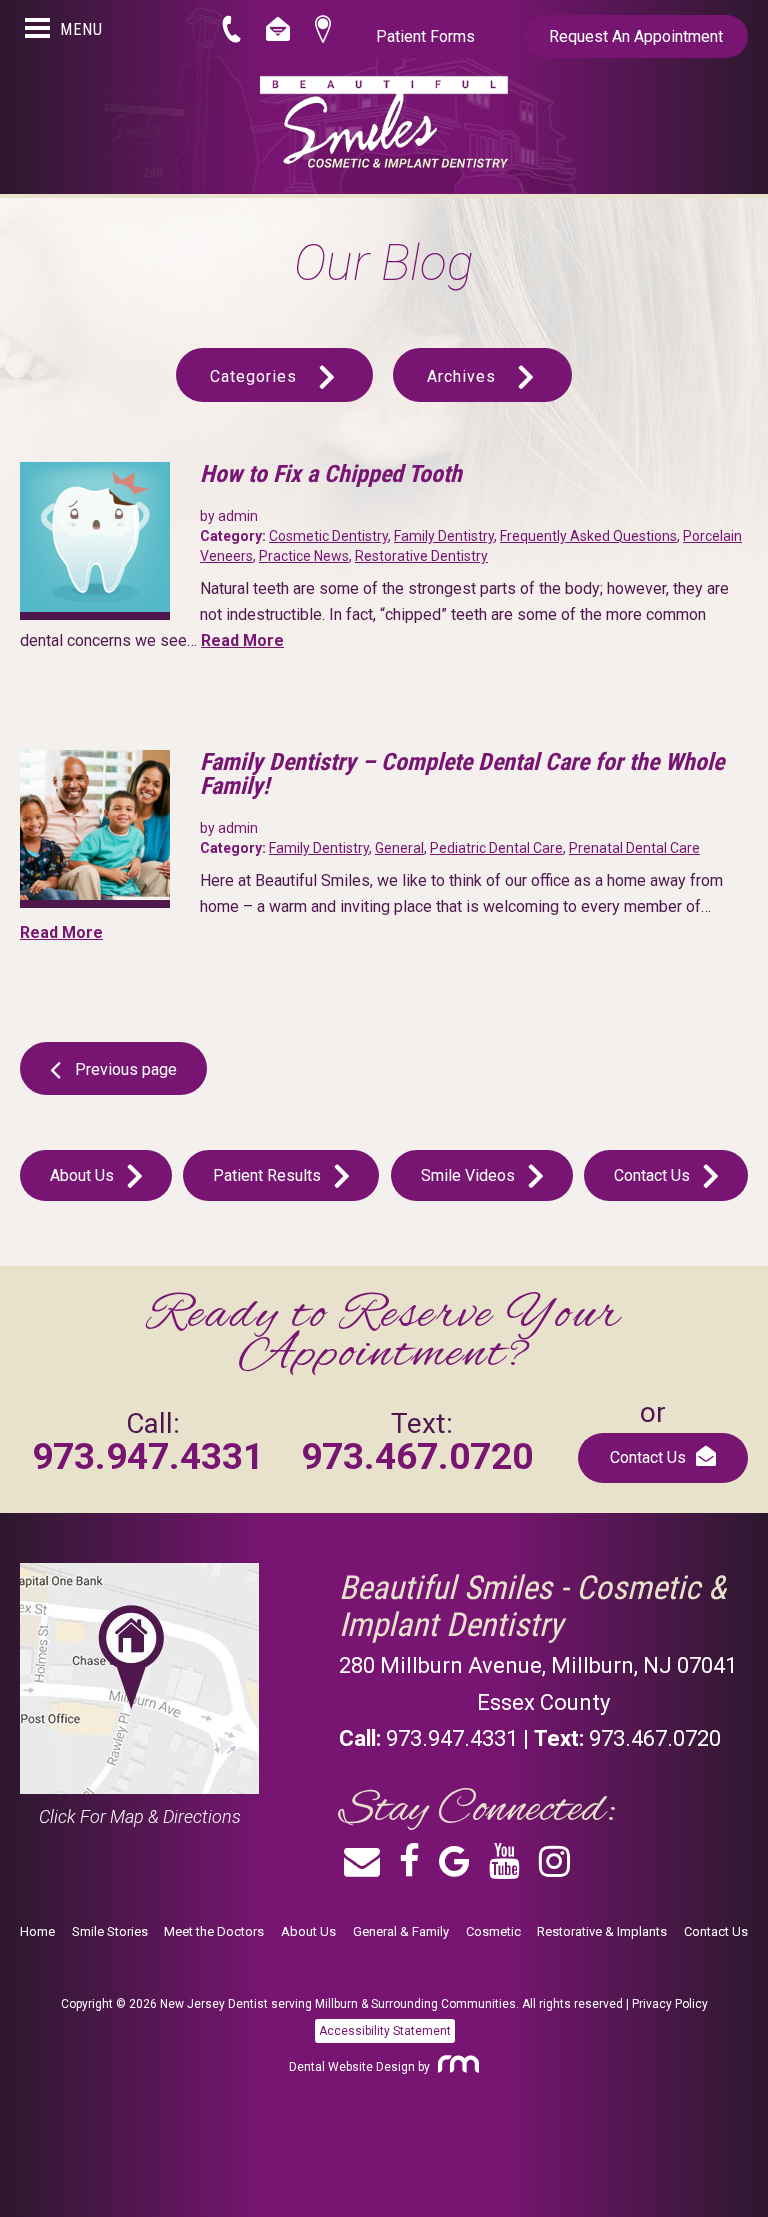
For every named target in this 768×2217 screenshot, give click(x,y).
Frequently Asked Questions (588, 536)
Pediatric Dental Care (496, 848)
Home (37, 1931)
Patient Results (269, 1175)
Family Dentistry (444, 536)
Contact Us (654, 1175)
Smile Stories (110, 1931)
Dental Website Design (352, 2067)
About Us (84, 1175)
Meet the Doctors (214, 1931)
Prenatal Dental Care (634, 848)
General (399, 848)
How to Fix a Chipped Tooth (331, 474)
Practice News (304, 556)
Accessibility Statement (385, 2031)
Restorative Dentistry (421, 556)
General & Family (401, 1931)
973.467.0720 (417, 1456)
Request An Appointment (636, 36)
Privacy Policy (670, 2004)
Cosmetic (493, 1931)
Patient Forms (425, 36)
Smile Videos (470, 1175)
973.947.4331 (148, 1456)
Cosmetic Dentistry (328, 536)
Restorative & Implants (602, 1931)
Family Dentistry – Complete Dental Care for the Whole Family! (462, 774)
